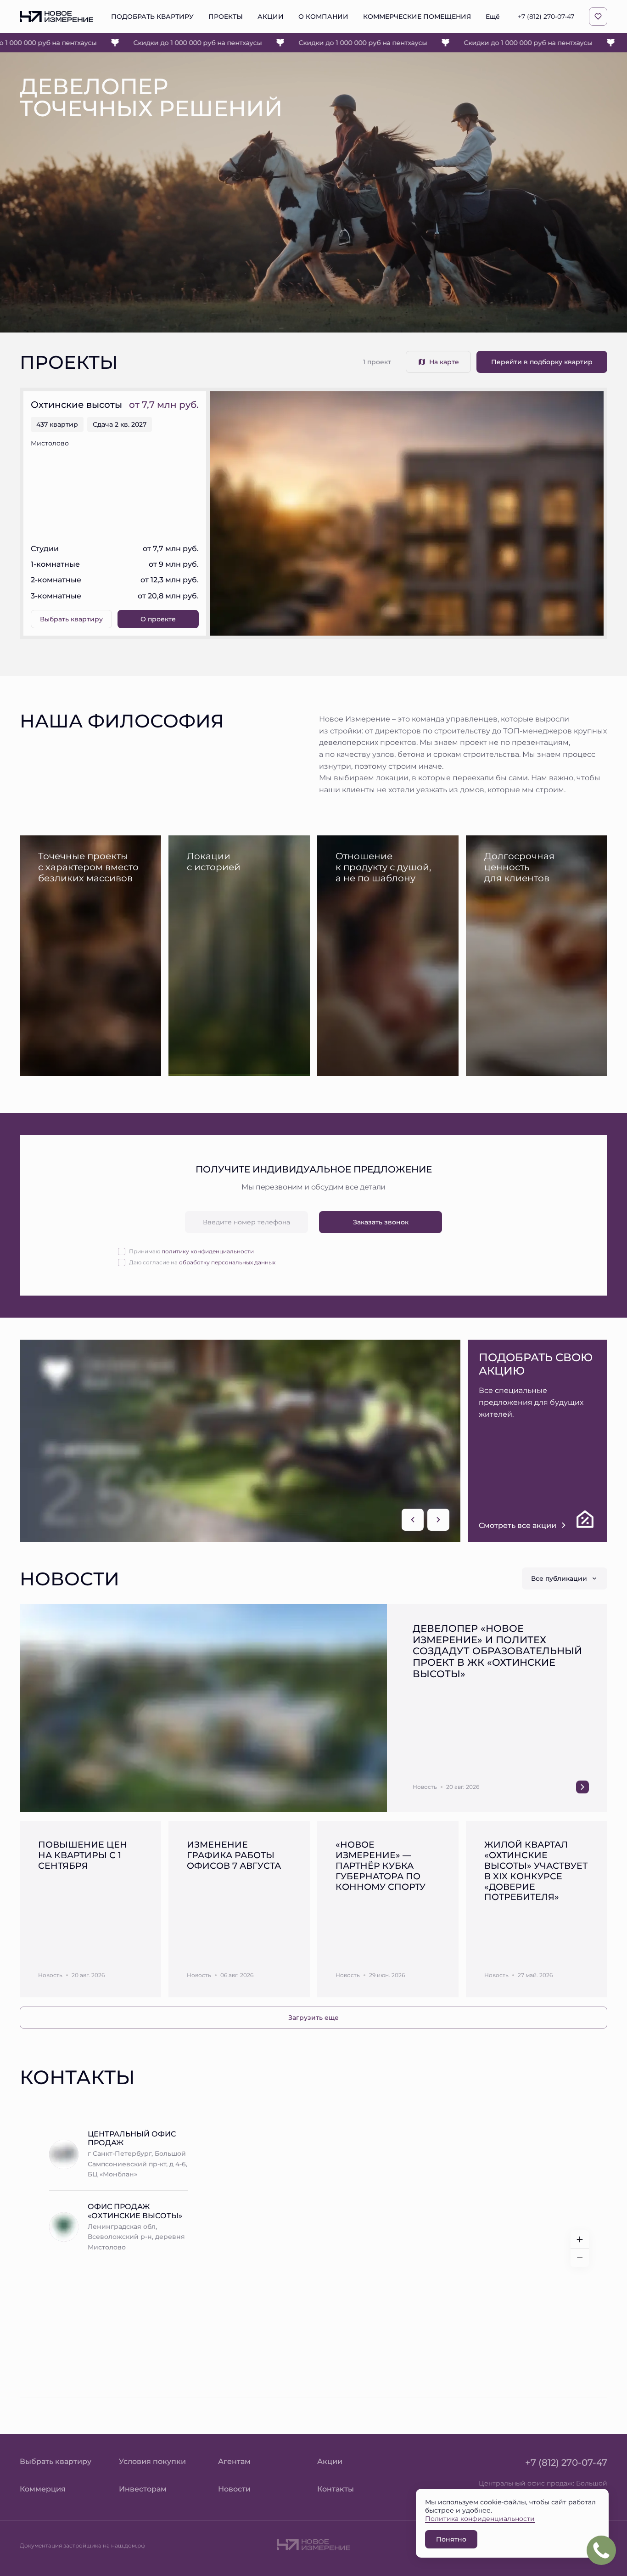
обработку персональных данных (227, 1262)
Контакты (336, 2489)
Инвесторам (143, 2489)
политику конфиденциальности (208, 1251)
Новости (234, 2489)
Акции (330, 2461)
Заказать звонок (381, 1222)
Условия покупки (152, 2461)
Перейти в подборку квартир (542, 362)
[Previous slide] (413, 1520)
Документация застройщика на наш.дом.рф (82, 2545)
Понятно (451, 2539)
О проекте (158, 619)
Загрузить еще (313, 2017)
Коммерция (43, 2489)
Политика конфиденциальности (480, 2518)
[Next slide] (438, 1520)
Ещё (493, 17)
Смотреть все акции (518, 1525)
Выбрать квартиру (71, 619)
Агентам (234, 2461)
